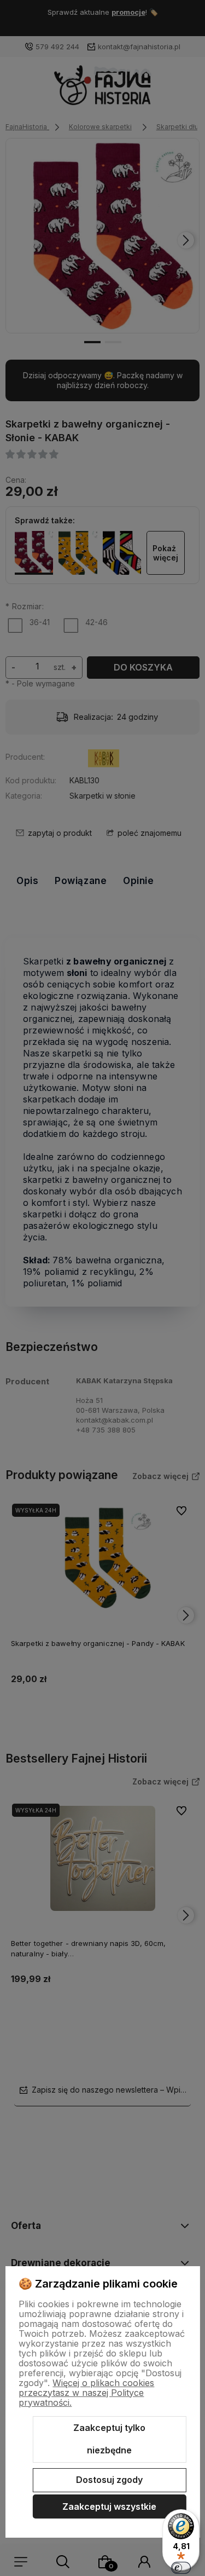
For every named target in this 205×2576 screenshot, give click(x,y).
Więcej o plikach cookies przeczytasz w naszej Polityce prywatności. (86, 2393)
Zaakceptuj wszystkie (109, 2506)
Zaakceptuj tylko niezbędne (109, 2439)
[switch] (181, 2568)
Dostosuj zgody (109, 2480)
